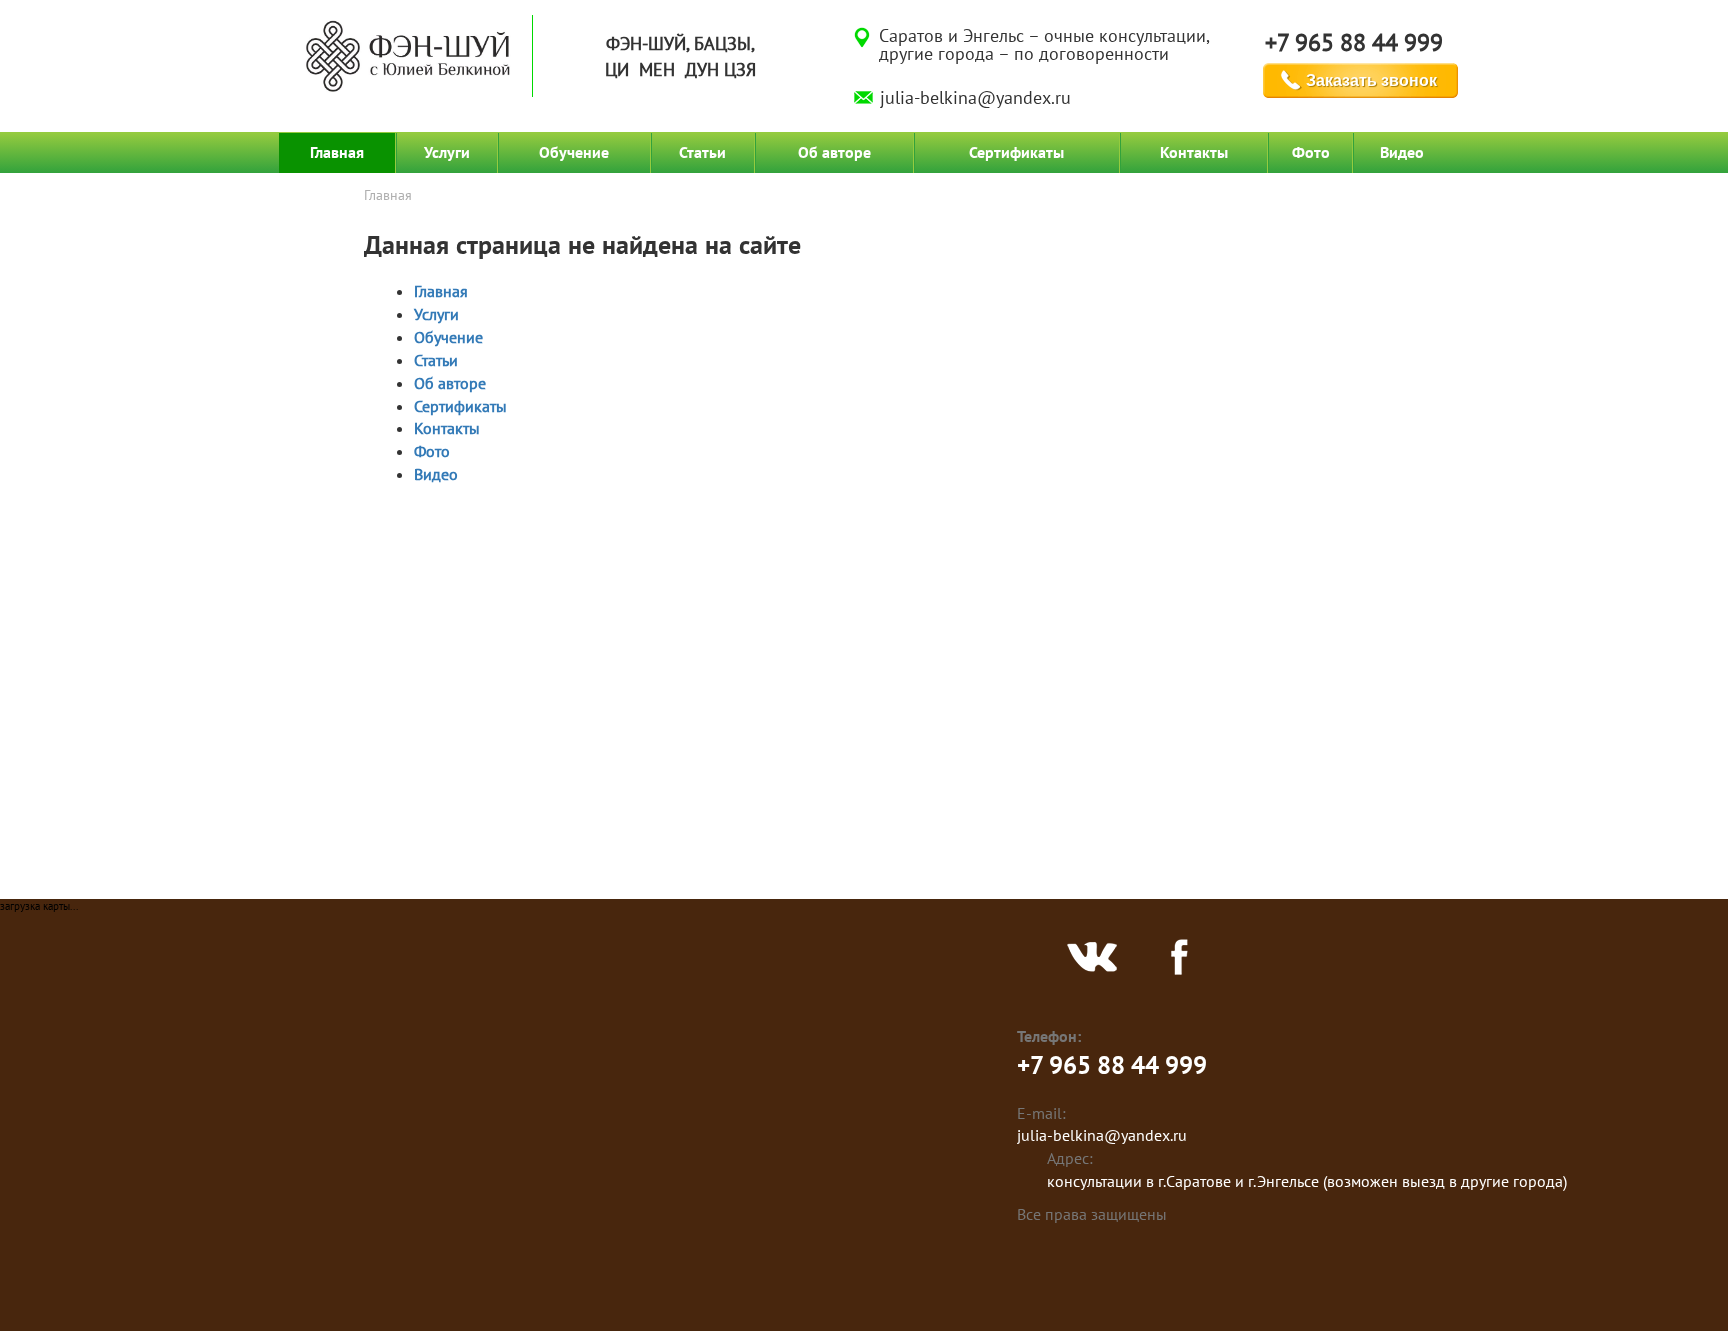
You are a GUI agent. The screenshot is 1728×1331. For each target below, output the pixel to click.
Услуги (447, 152)
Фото (1311, 152)
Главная (337, 152)
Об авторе (834, 152)
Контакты (1194, 152)
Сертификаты (1016, 152)
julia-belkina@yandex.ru (975, 97)
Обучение (574, 152)
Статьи (702, 152)
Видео (1402, 152)
